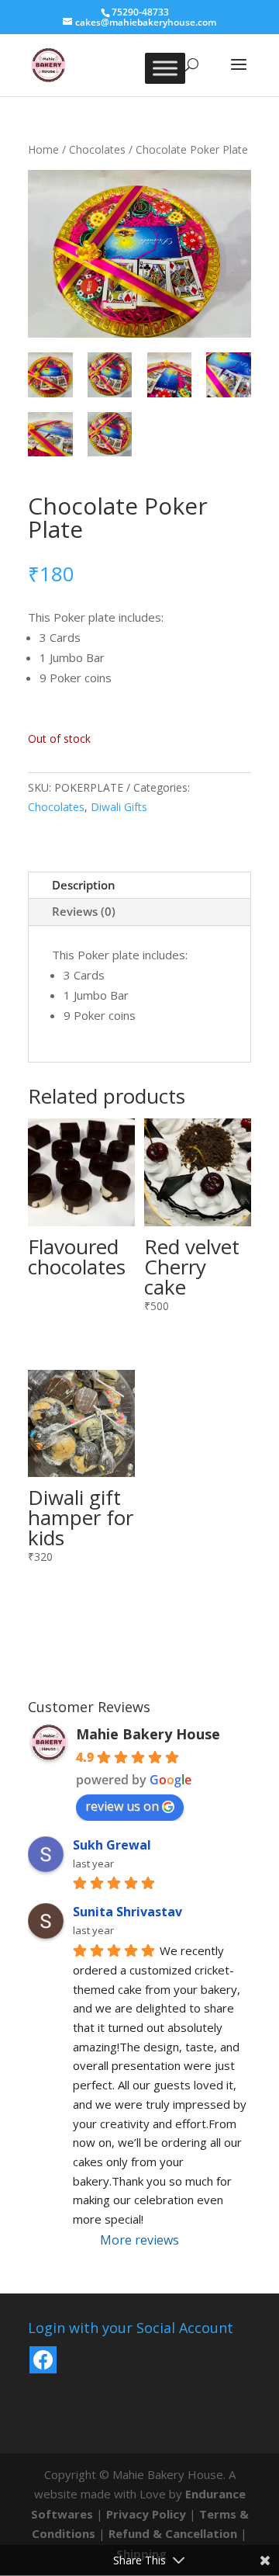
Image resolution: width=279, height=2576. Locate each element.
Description (84, 885)
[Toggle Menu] (165, 68)
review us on (122, 1806)
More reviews (139, 2240)
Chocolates (97, 149)
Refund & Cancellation (173, 2533)
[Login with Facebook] (43, 2360)
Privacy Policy (146, 2514)
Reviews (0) (84, 911)
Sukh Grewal (112, 1845)
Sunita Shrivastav (127, 1912)
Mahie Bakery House (148, 1734)
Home (43, 149)
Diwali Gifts (119, 807)
